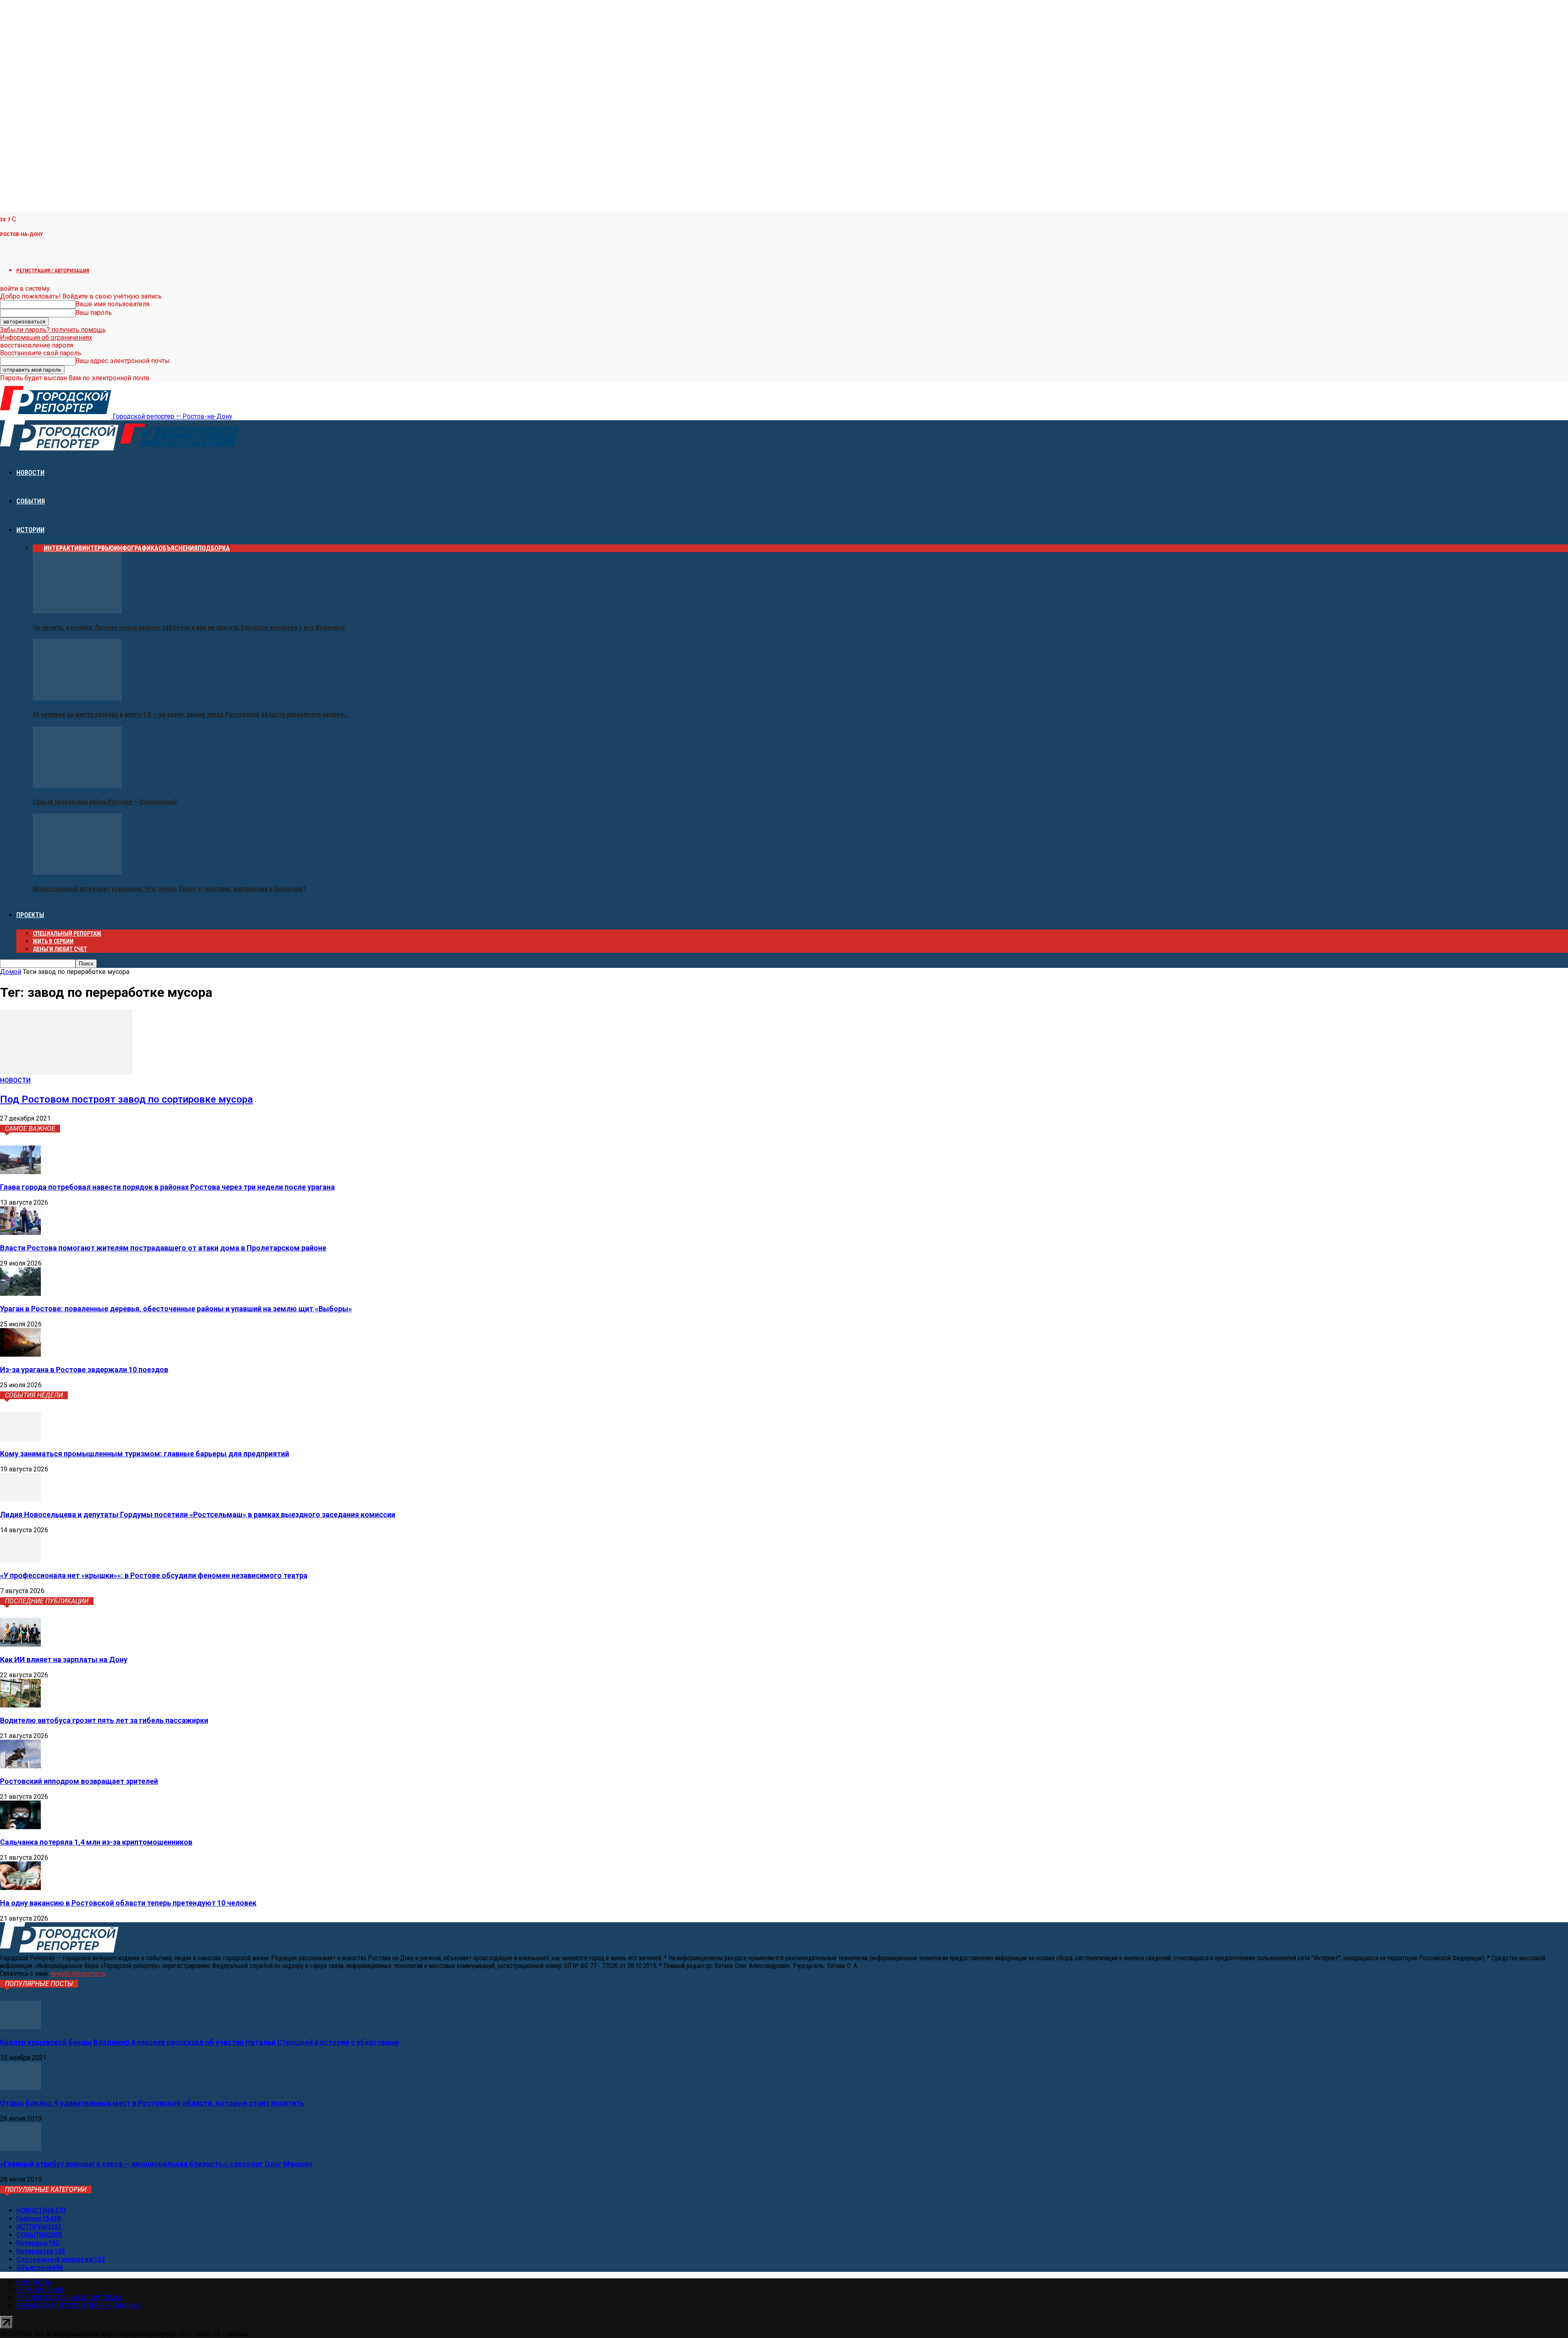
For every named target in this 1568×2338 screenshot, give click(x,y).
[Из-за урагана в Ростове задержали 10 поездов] (20, 1354)
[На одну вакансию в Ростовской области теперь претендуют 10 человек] (20, 1888)
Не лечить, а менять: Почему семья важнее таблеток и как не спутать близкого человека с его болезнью (189, 627)
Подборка (214, 548)
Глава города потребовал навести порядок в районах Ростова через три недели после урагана (167, 1187)
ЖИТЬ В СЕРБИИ (53, 941)
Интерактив (63, 548)
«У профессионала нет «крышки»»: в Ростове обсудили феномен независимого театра (154, 1575)
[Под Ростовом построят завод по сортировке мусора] (66, 1073)
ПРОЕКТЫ (30, 915)
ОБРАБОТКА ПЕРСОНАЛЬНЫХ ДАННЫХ (79, 2306)
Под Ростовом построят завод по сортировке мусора (126, 1099)
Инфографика (136, 548)
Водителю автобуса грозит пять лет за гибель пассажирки (104, 1720)
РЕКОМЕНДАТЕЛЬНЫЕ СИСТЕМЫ (69, 2298)
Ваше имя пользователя (112, 304)
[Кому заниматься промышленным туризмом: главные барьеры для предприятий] (20, 1439)
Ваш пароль (94, 313)
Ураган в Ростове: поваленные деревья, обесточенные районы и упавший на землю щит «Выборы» (176, 1309)
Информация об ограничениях (46, 338)
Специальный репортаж (67, 934)
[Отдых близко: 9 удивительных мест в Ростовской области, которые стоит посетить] (20, 2088)
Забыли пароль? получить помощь (53, 330)
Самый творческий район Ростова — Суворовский (105, 802)
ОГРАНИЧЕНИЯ (40, 2290)
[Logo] (60, 448)
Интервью (98, 548)
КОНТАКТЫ (34, 2282)
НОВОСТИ (30, 473)
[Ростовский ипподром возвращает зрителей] (20, 1766)
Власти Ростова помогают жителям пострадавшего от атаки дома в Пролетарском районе (163, 1248)
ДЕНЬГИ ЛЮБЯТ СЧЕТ (60, 949)
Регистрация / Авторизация (53, 271)
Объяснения (178, 548)
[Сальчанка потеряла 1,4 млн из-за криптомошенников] (20, 1827)
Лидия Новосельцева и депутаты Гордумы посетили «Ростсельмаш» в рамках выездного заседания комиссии (198, 1514)
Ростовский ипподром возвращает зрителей (79, 1781)
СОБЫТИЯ (31, 501)
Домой (11, 972)
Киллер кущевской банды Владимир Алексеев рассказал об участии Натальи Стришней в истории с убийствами (199, 2042)
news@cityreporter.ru (78, 1974)
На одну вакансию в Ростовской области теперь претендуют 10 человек (128, 1903)
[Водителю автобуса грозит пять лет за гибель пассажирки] (20, 1705)
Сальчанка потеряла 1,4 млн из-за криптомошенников (96, 1842)
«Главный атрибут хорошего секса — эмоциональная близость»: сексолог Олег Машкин (156, 2164)
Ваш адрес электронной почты (123, 361)
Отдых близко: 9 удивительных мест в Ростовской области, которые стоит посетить (152, 2103)
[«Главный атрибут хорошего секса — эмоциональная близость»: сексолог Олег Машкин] (20, 2149)
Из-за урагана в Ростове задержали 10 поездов (84, 1370)
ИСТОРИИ (30, 530)
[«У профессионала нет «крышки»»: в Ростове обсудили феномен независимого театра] (20, 1560)
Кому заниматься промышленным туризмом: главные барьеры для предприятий (145, 1454)
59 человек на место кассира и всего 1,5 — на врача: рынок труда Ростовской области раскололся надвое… (190, 714)
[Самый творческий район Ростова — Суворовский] (77, 786)
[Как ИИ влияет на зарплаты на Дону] (20, 1644)
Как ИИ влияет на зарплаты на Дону (64, 1659)
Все (38, 548)
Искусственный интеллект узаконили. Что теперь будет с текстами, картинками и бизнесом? (169, 889)
